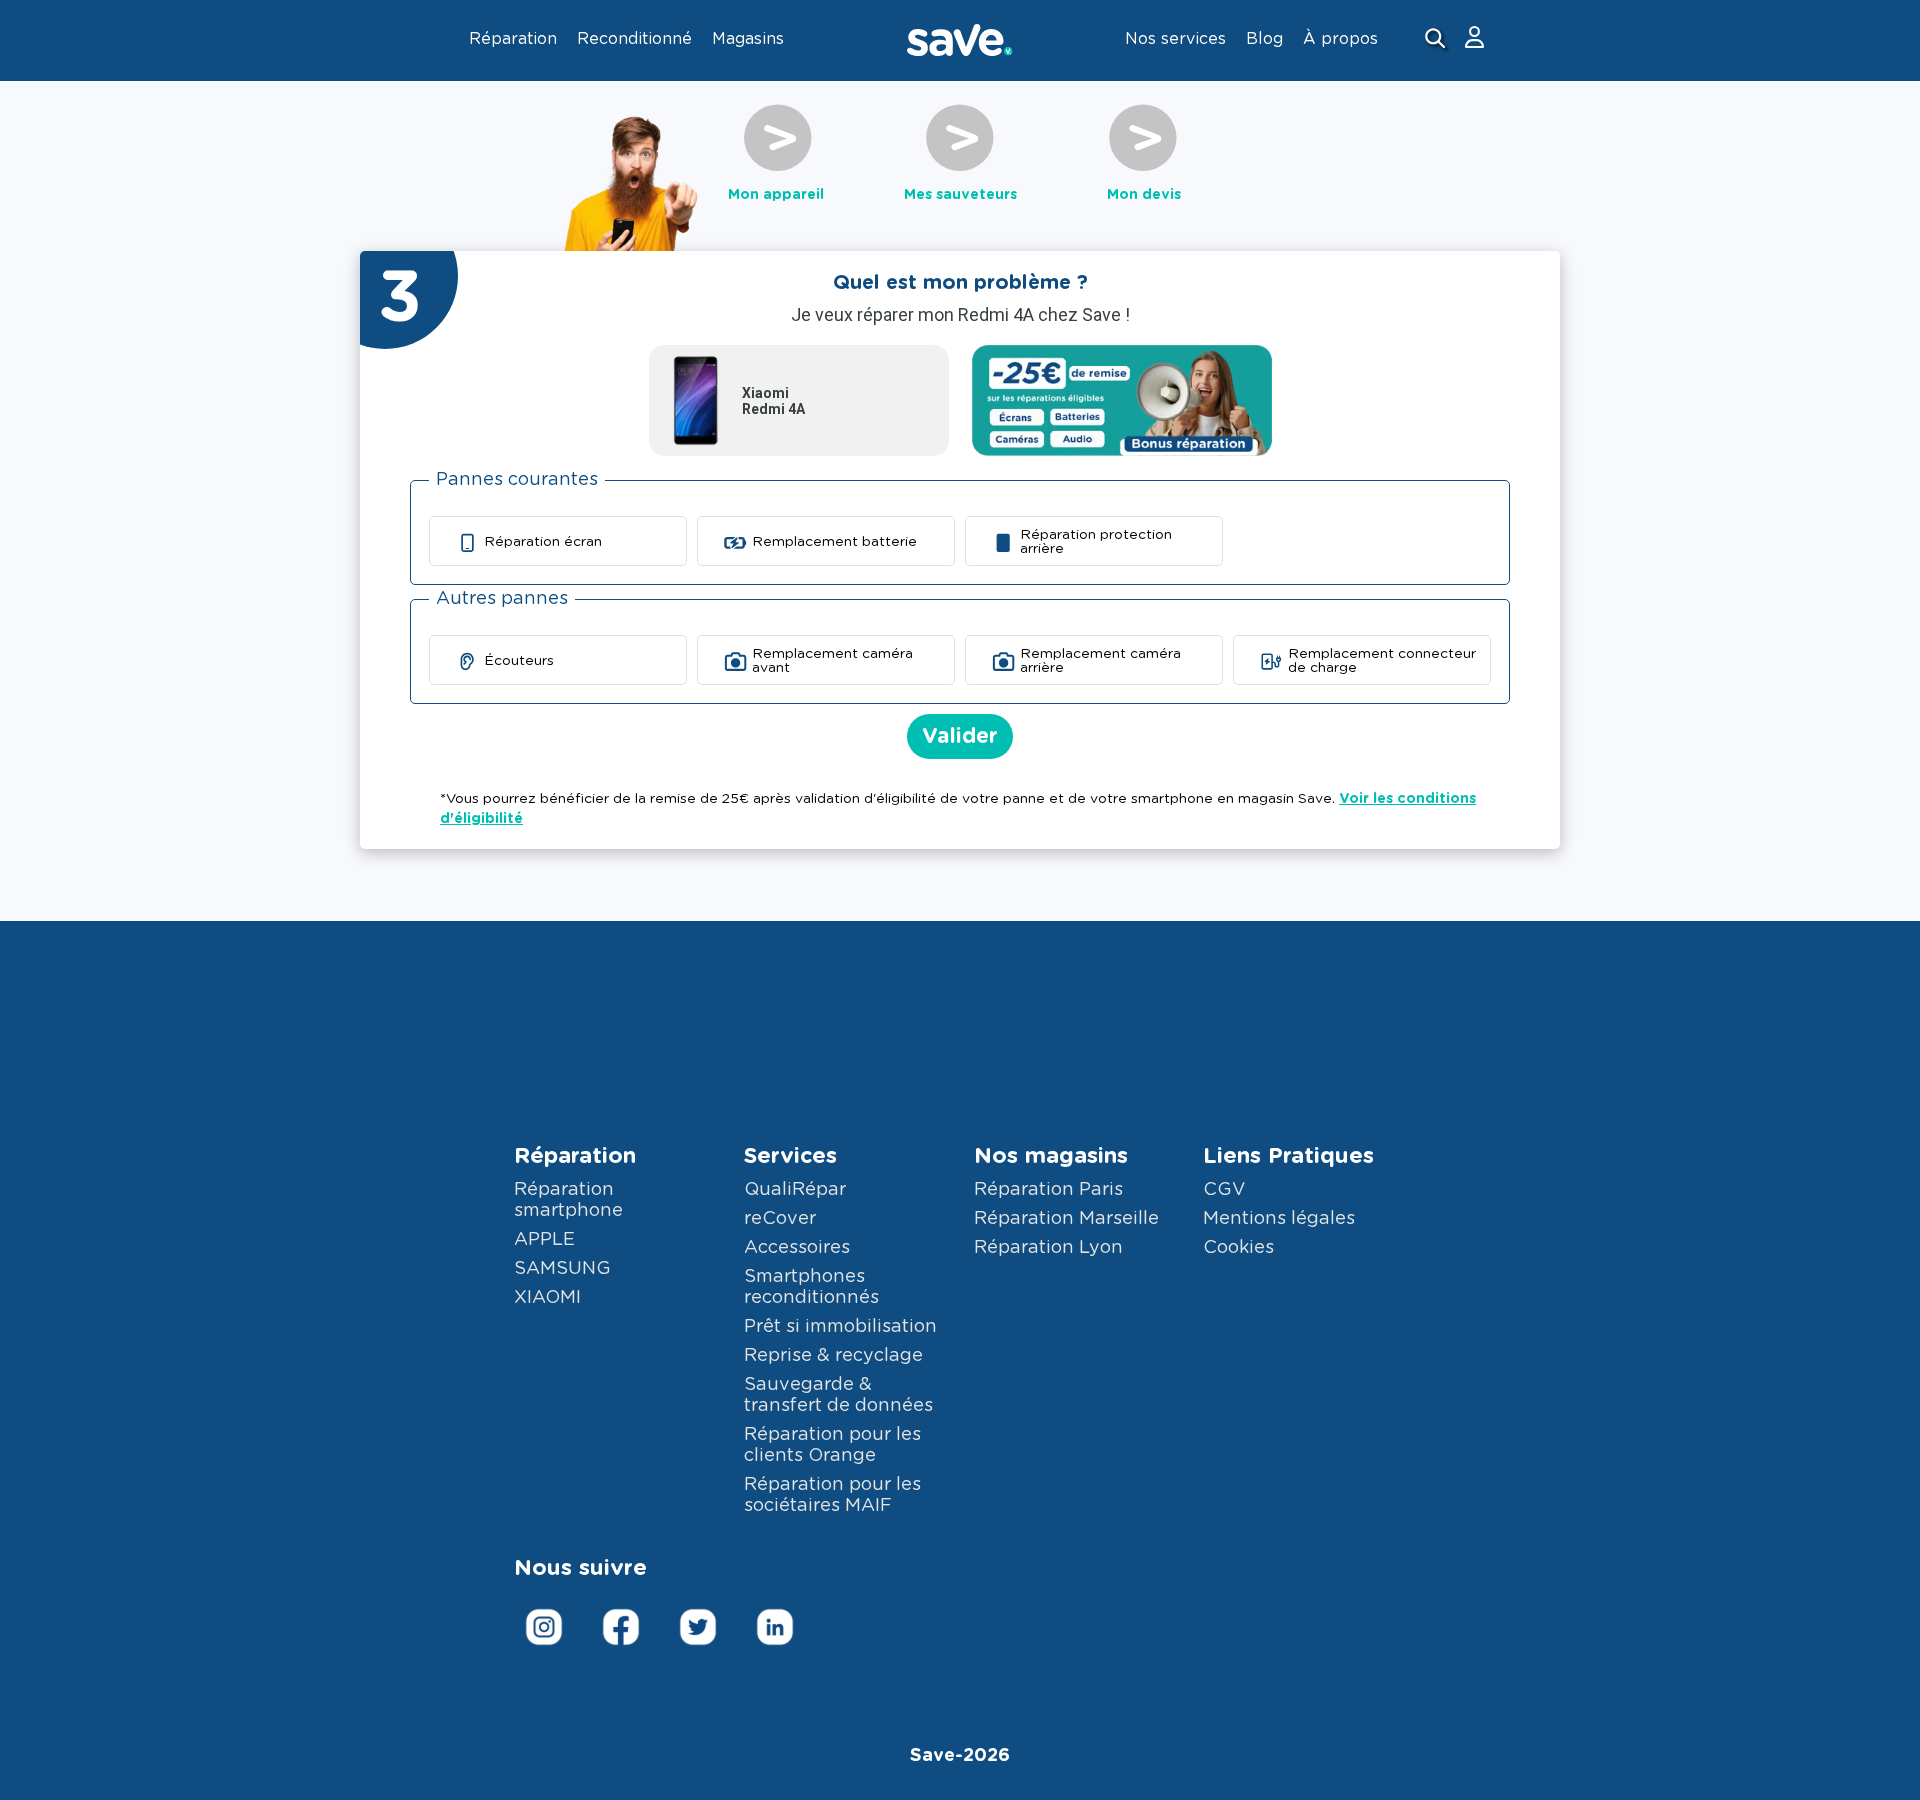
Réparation (575, 1156)
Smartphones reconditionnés (811, 1287)
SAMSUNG (562, 1269)
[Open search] (1437, 40)
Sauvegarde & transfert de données (838, 1395)
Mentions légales (1279, 1219)
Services (790, 1156)
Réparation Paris (1048, 1190)
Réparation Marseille (1066, 1219)
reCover (780, 1219)
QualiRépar (795, 1190)
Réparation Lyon (1048, 1248)
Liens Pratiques (1288, 1156)
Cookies (1238, 1248)
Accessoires (797, 1248)
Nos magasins (1051, 1156)
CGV (1224, 1190)
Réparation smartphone (568, 1200)
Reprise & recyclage (833, 1356)
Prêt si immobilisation (840, 1327)
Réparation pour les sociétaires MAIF (832, 1495)
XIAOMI (547, 1298)
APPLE (544, 1240)
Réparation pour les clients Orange (832, 1445)
